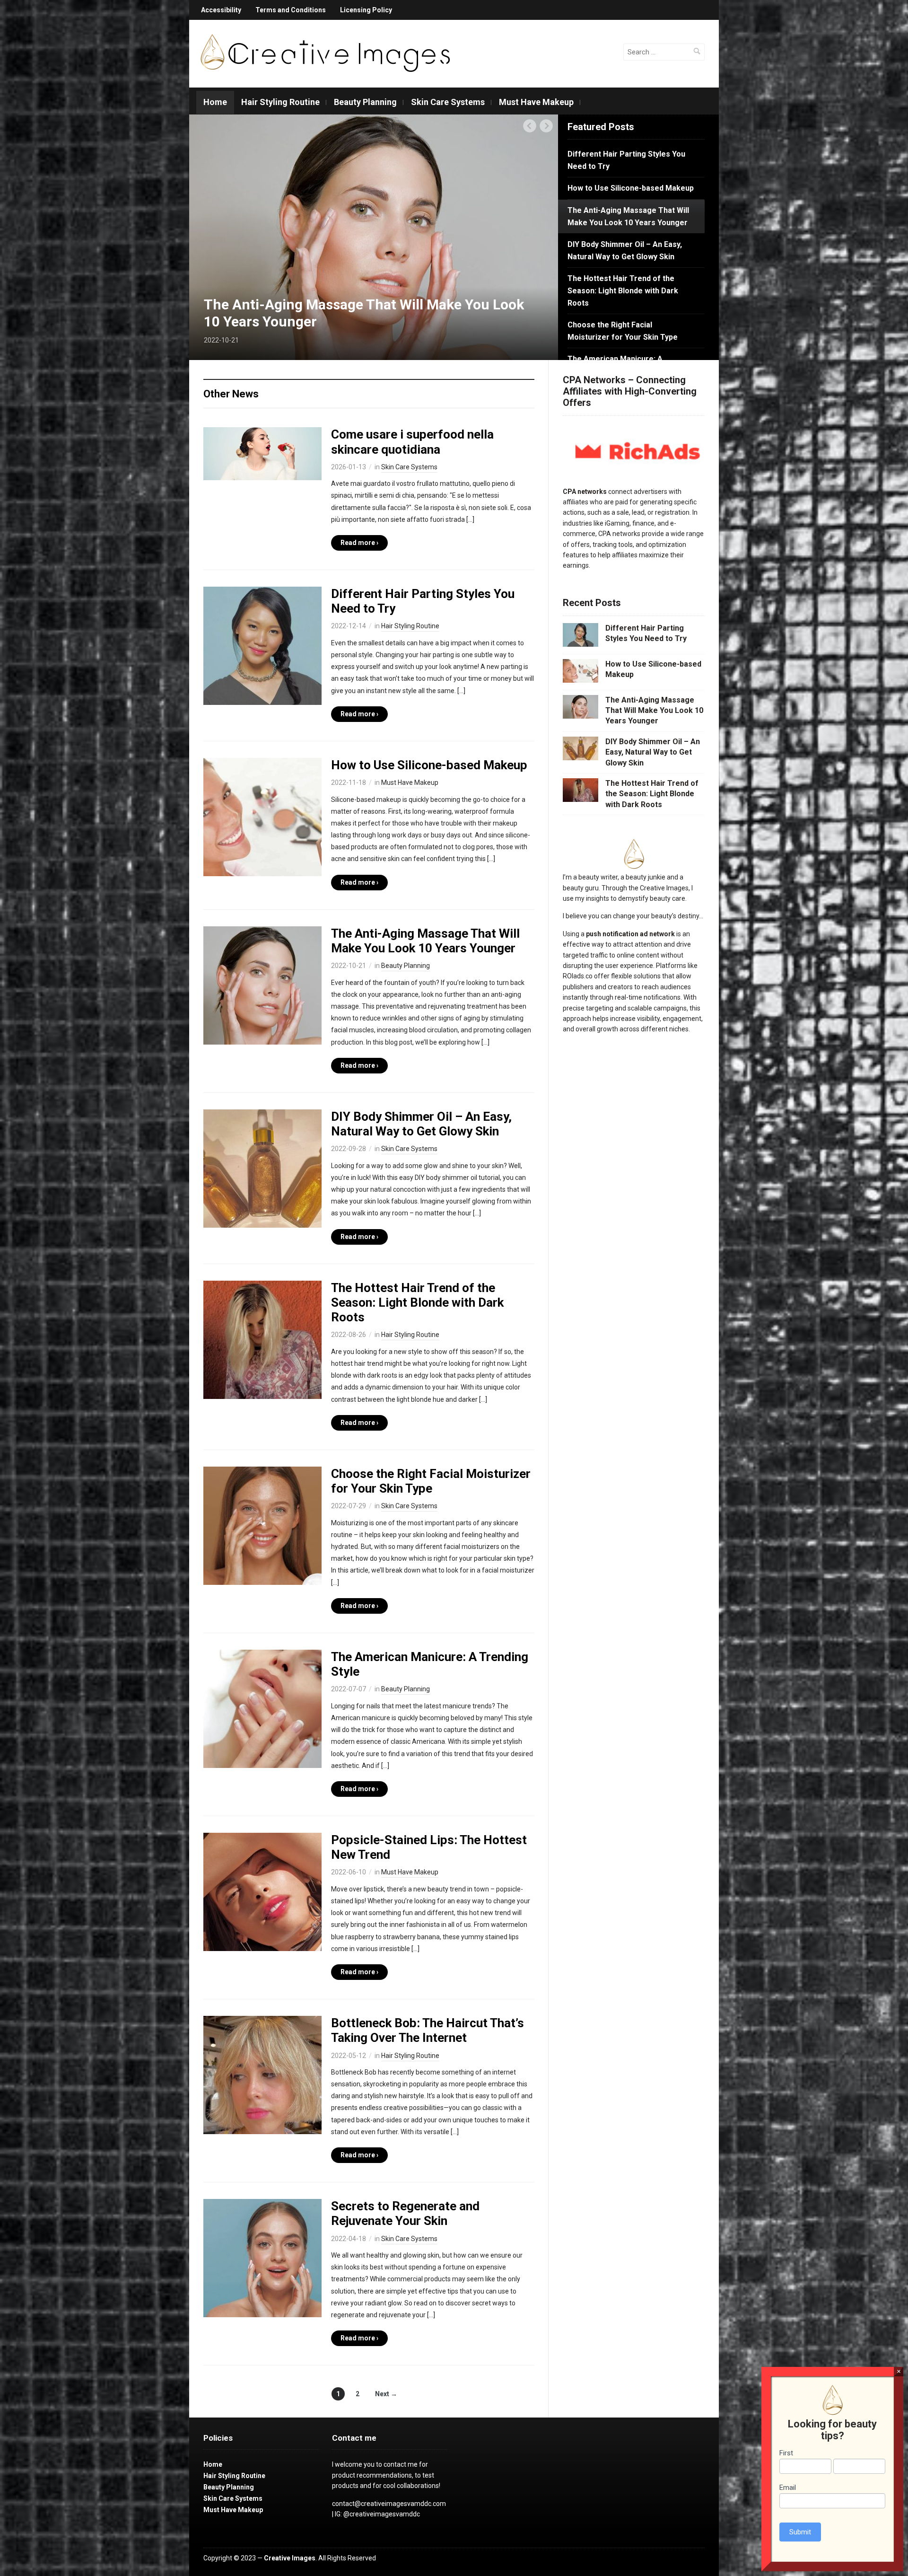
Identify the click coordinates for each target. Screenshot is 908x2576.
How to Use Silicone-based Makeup (429, 765)
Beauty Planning (365, 102)
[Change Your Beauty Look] (325, 53)
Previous (530, 126)
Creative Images (290, 2558)
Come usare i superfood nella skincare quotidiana (412, 442)
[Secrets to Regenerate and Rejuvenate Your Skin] (262, 2258)
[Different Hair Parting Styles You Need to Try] (262, 645)
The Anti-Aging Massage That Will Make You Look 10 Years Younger (425, 941)
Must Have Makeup (536, 102)
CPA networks (585, 492)
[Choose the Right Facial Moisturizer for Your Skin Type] (262, 1525)
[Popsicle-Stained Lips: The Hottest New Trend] (262, 1891)
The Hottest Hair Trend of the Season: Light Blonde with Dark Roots (417, 1302)
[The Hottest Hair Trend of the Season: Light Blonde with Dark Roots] (262, 1339)
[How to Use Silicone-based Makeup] (262, 817)
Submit (800, 2532)
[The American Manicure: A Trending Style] (262, 1708)
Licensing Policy (366, 10)
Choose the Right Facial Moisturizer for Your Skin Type (431, 1481)
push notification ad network (630, 934)
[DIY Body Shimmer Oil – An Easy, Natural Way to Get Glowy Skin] (374, 237)
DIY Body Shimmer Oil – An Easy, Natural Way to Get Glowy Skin (421, 1124)
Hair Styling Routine (280, 102)
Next (546, 126)
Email (788, 2488)
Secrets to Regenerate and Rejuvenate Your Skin (405, 2213)
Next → (386, 2394)
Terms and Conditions (291, 10)
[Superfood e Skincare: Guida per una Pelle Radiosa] (262, 453)
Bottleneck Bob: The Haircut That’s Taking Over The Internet (428, 2030)
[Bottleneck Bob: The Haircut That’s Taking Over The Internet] (262, 2075)
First (786, 2453)
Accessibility (221, 10)
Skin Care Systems (448, 102)
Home (215, 102)
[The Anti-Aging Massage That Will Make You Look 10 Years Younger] (262, 985)
